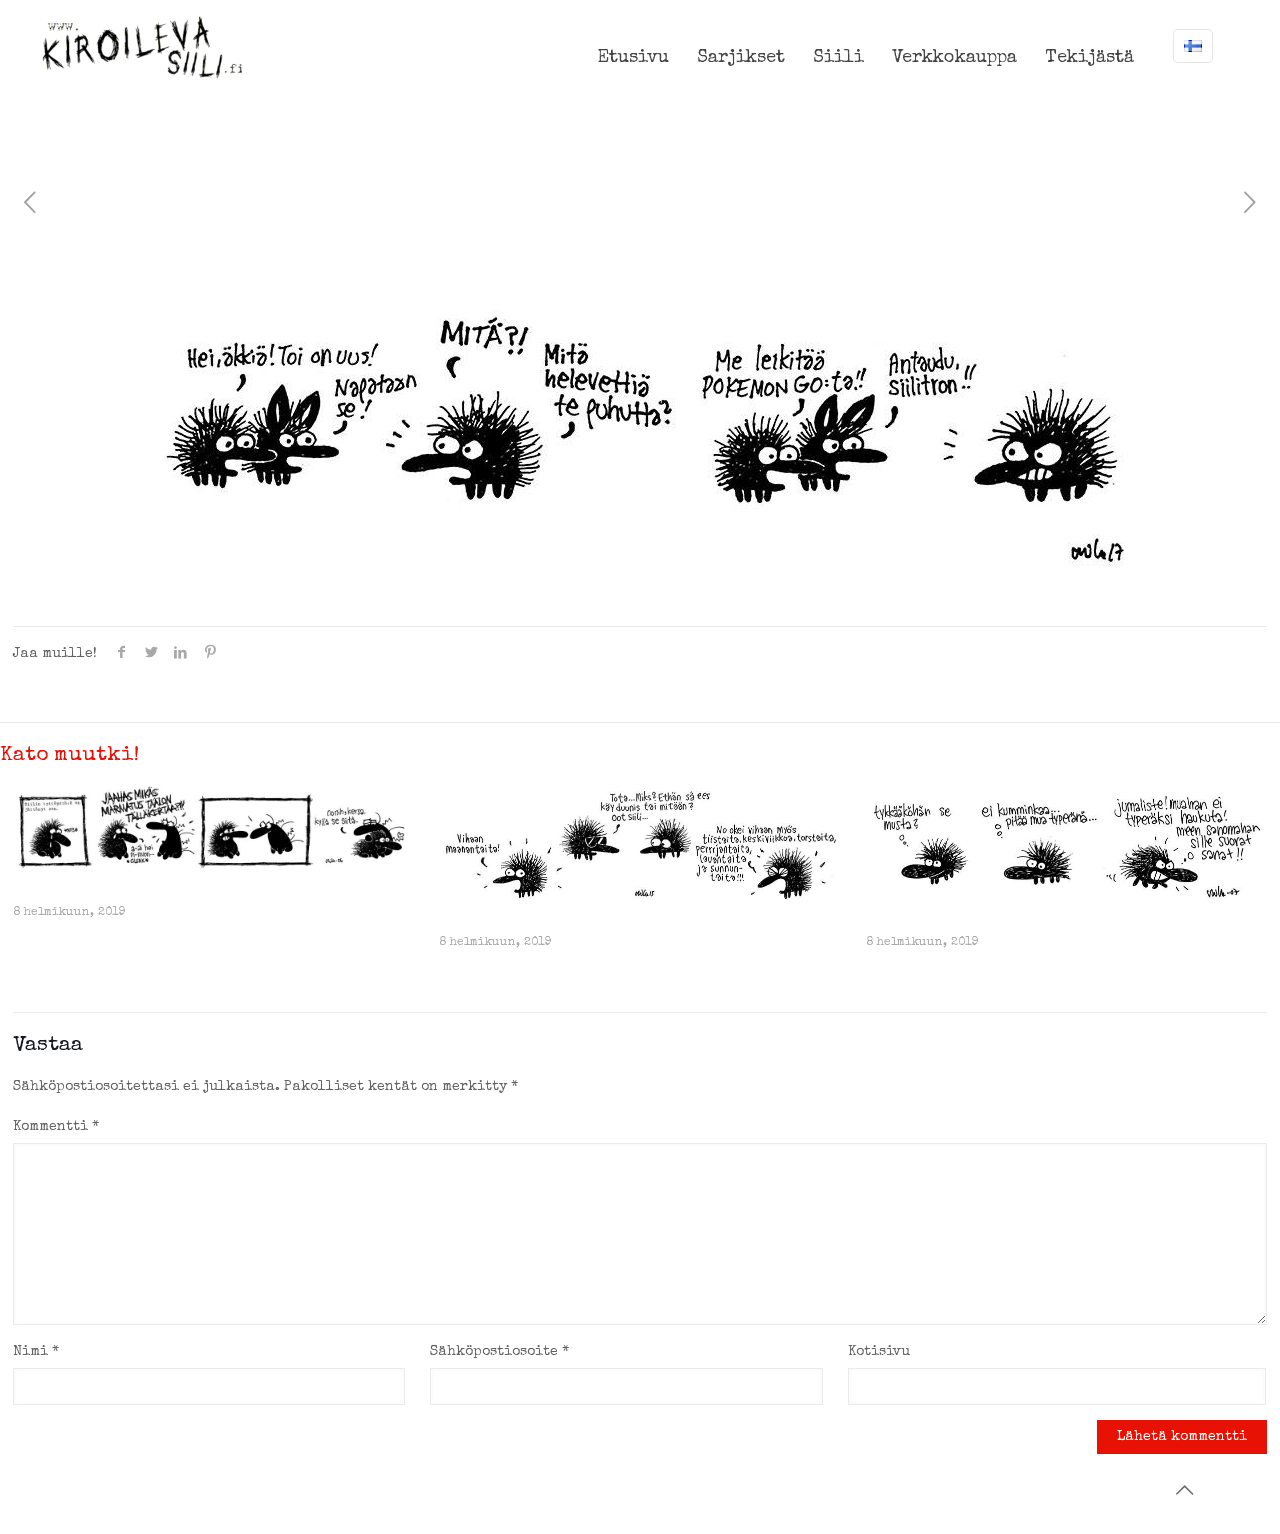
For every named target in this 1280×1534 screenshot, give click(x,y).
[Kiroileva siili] (142, 47)
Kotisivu (879, 1352)
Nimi (36, 1352)
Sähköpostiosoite (499, 1352)
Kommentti (56, 1127)
